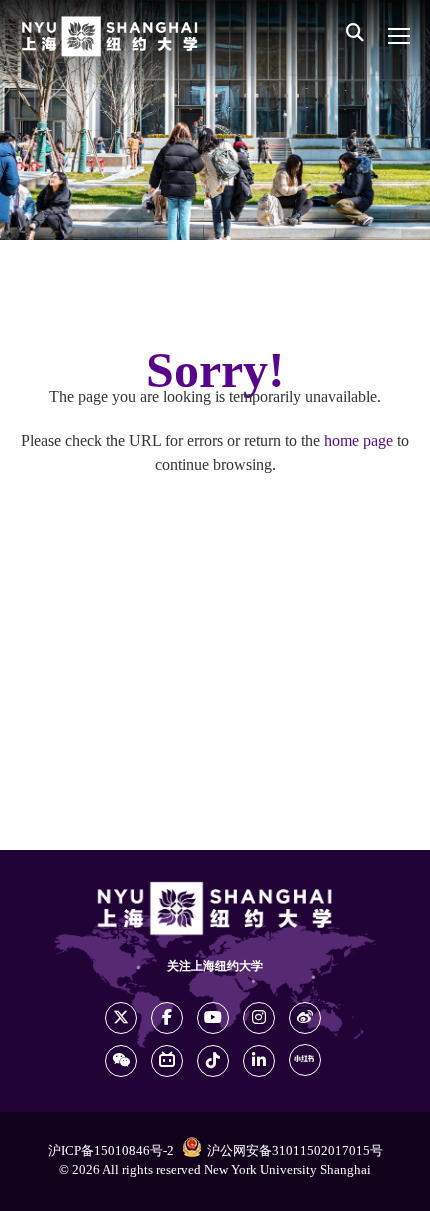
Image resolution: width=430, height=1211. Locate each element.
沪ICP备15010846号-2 (111, 1151)
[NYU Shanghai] (110, 36)
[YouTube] (213, 1018)
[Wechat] (121, 1061)
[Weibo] (305, 1018)
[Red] (305, 1060)
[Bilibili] (167, 1061)
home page (358, 441)
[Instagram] (259, 1018)
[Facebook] (167, 1018)
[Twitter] (121, 1018)
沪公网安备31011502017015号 (295, 1151)
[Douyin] (213, 1061)
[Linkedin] (259, 1061)
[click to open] (399, 36)
